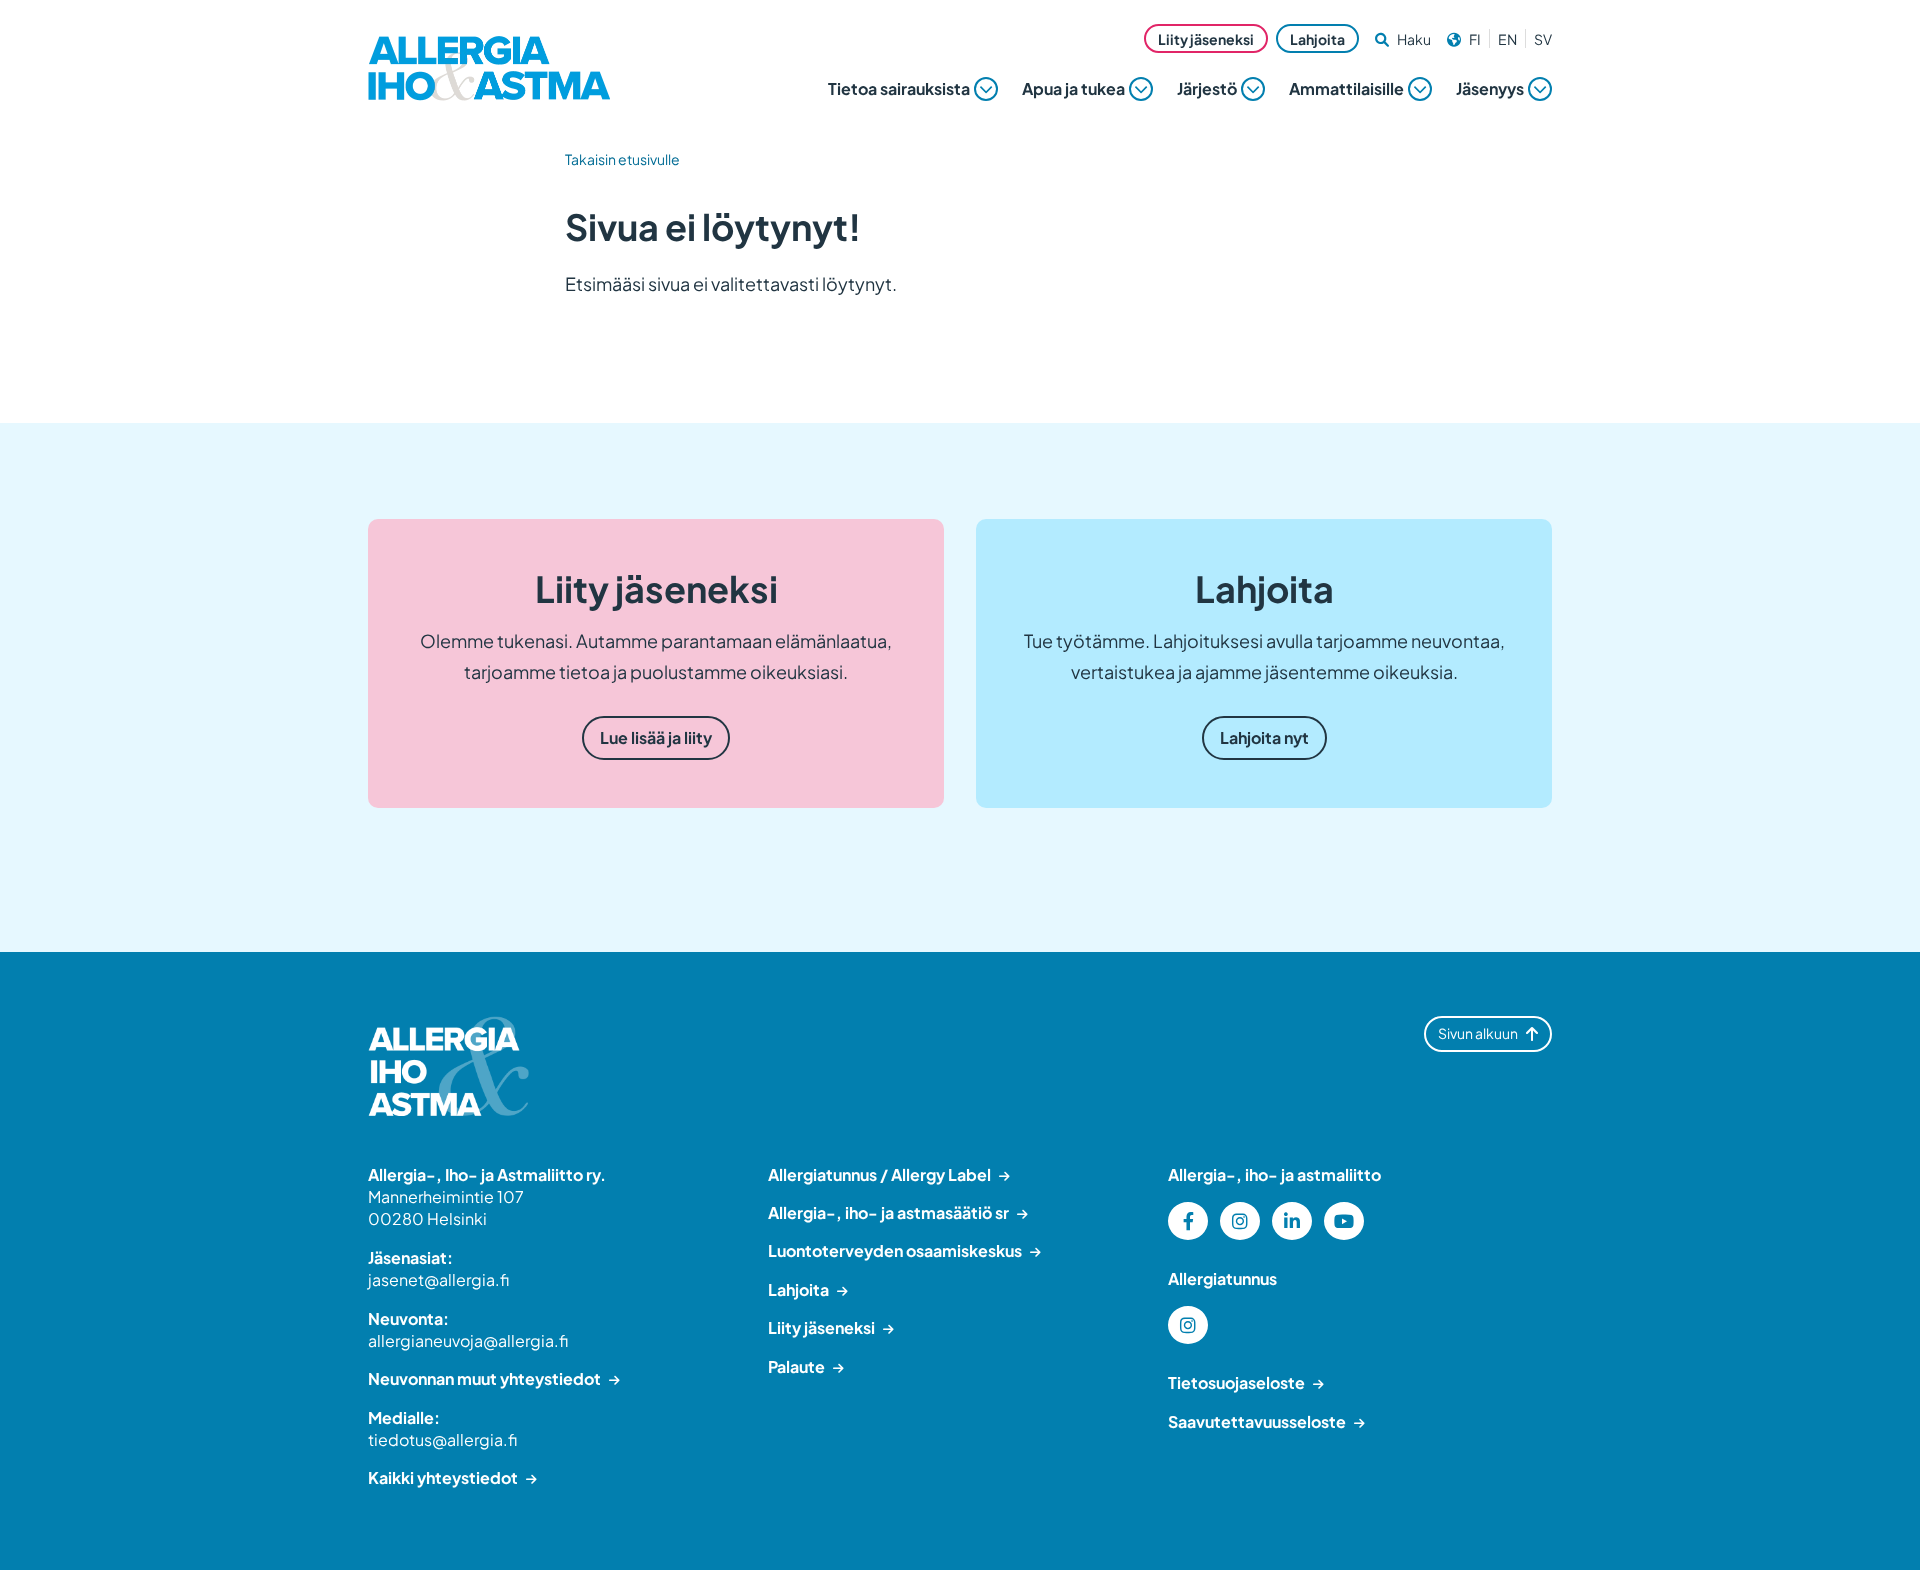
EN (1507, 39)
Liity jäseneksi (1206, 39)
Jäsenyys (1490, 88)
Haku (1414, 39)
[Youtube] (1344, 1221)
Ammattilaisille (1346, 88)
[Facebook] (1188, 1221)
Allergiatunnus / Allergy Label (879, 1174)
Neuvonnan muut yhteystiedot (484, 1378)
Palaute (796, 1366)
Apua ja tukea (1073, 88)
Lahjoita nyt (1264, 737)
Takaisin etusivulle (622, 159)
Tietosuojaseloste (1236, 1382)
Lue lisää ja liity (656, 737)
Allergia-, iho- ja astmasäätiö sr (888, 1212)
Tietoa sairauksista (899, 88)
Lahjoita (1317, 39)
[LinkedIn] (1292, 1221)
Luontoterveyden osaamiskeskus (895, 1250)
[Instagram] (1240, 1221)
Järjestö (1207, 88)
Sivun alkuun (1478, 1033)
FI (1475, 39)
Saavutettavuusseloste (1257, 1421)
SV (1543, 39)
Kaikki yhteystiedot (443, 1477)
